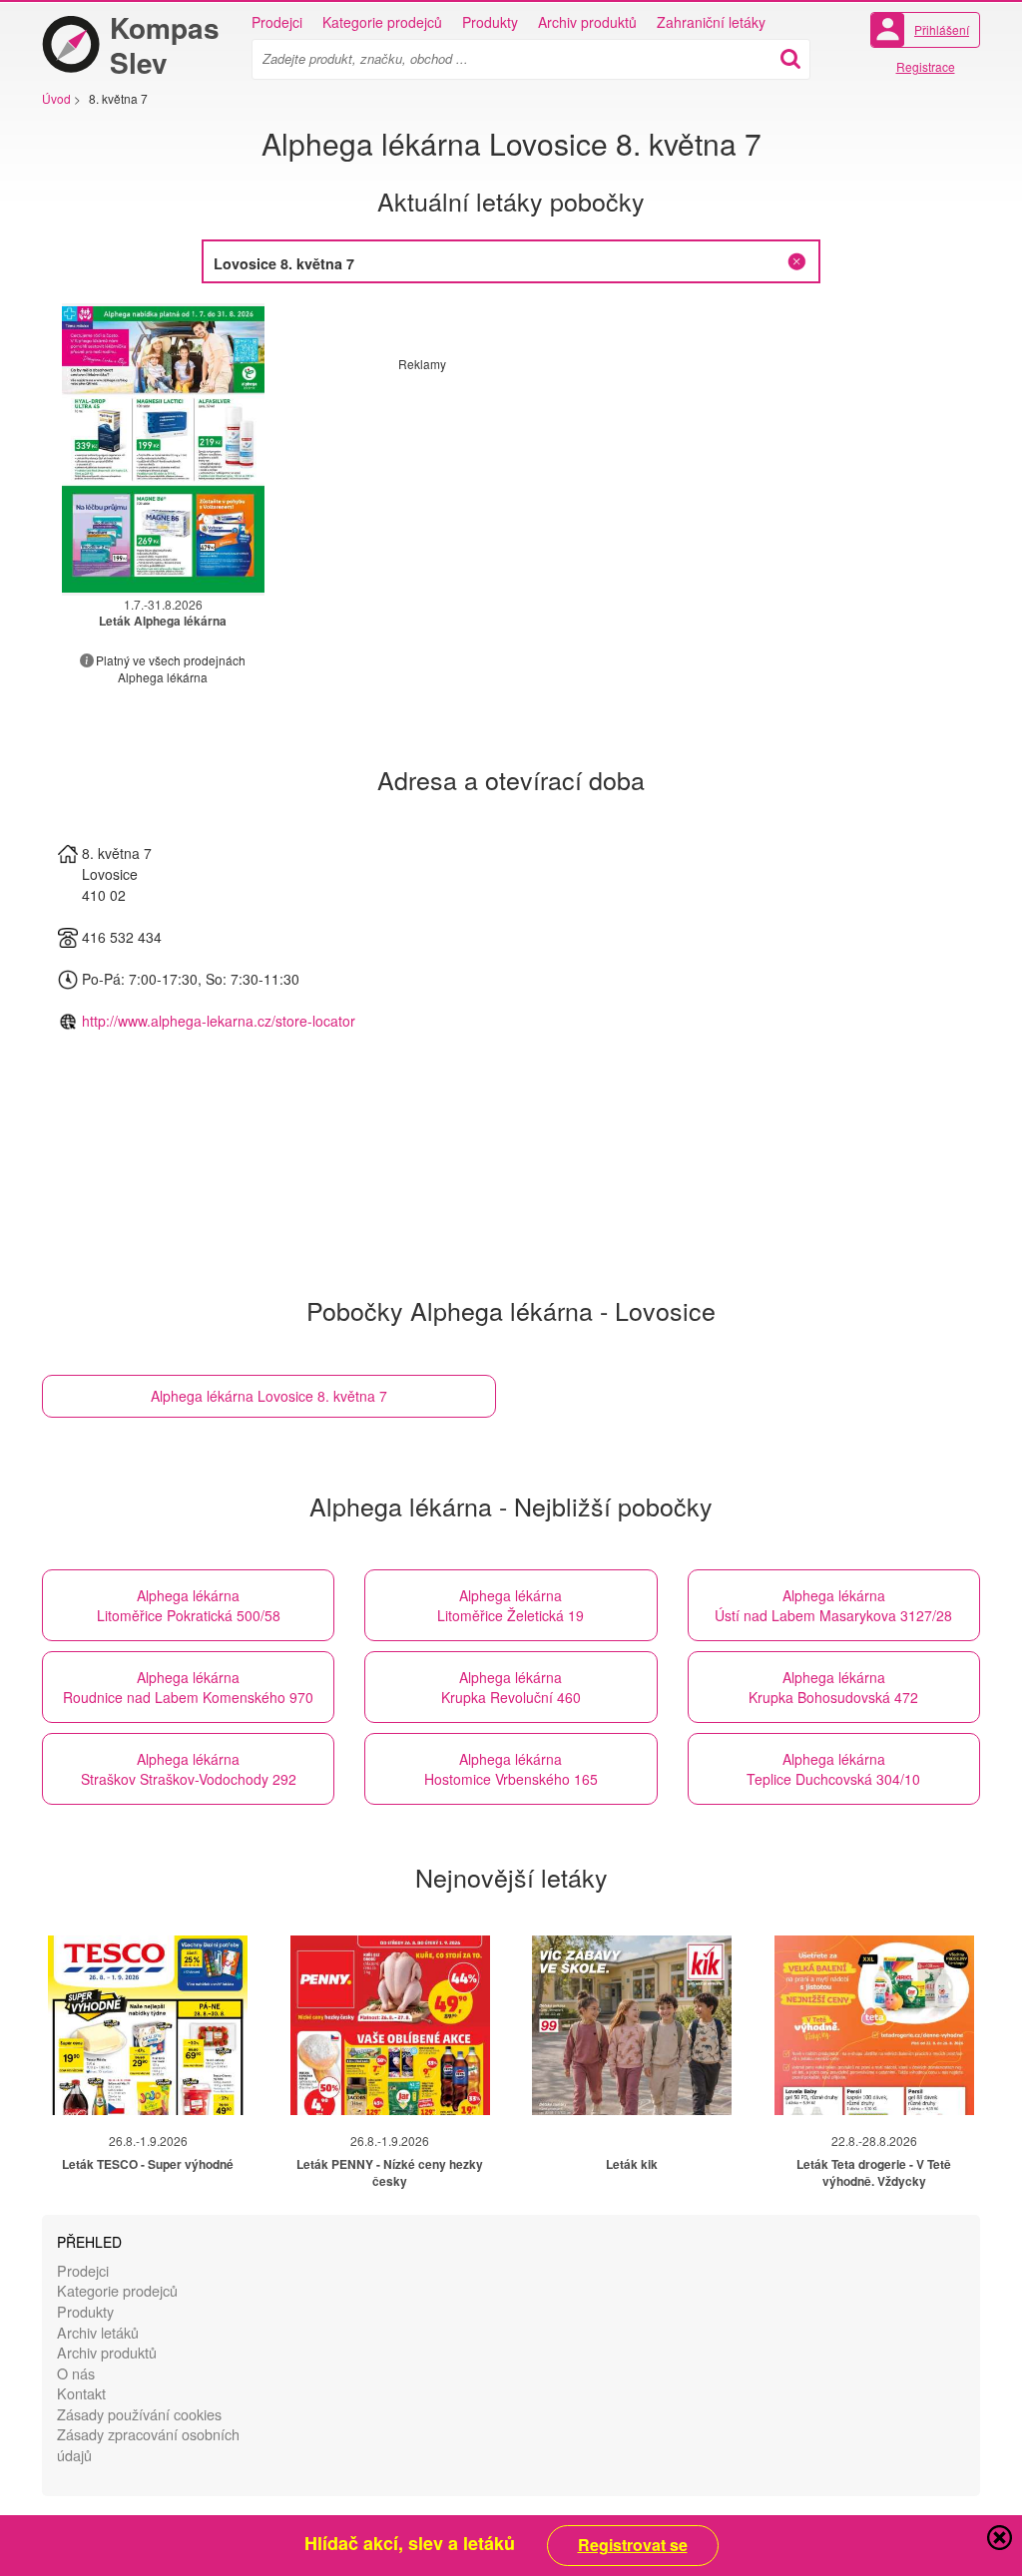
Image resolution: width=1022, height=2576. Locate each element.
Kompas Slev (165, 45)
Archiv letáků (98, 2332)
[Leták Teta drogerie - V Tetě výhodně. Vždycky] (874, 2025)
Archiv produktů (587, 22)
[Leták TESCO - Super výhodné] (148, 2025)
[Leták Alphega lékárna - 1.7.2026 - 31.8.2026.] (163, 449)
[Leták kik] (632, 2025)
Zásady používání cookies (139, 2414)
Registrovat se (633, 2545)
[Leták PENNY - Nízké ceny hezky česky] (390, 2025)
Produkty (490, 22)
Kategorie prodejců (382, 22)
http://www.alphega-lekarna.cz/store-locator (219, 1021)
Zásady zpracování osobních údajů (148, 2444)
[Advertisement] (566, 512)
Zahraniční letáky (711, 22)
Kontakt (81, 2393)
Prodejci (277, 22)
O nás (76, 2373)
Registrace (926, 66)
